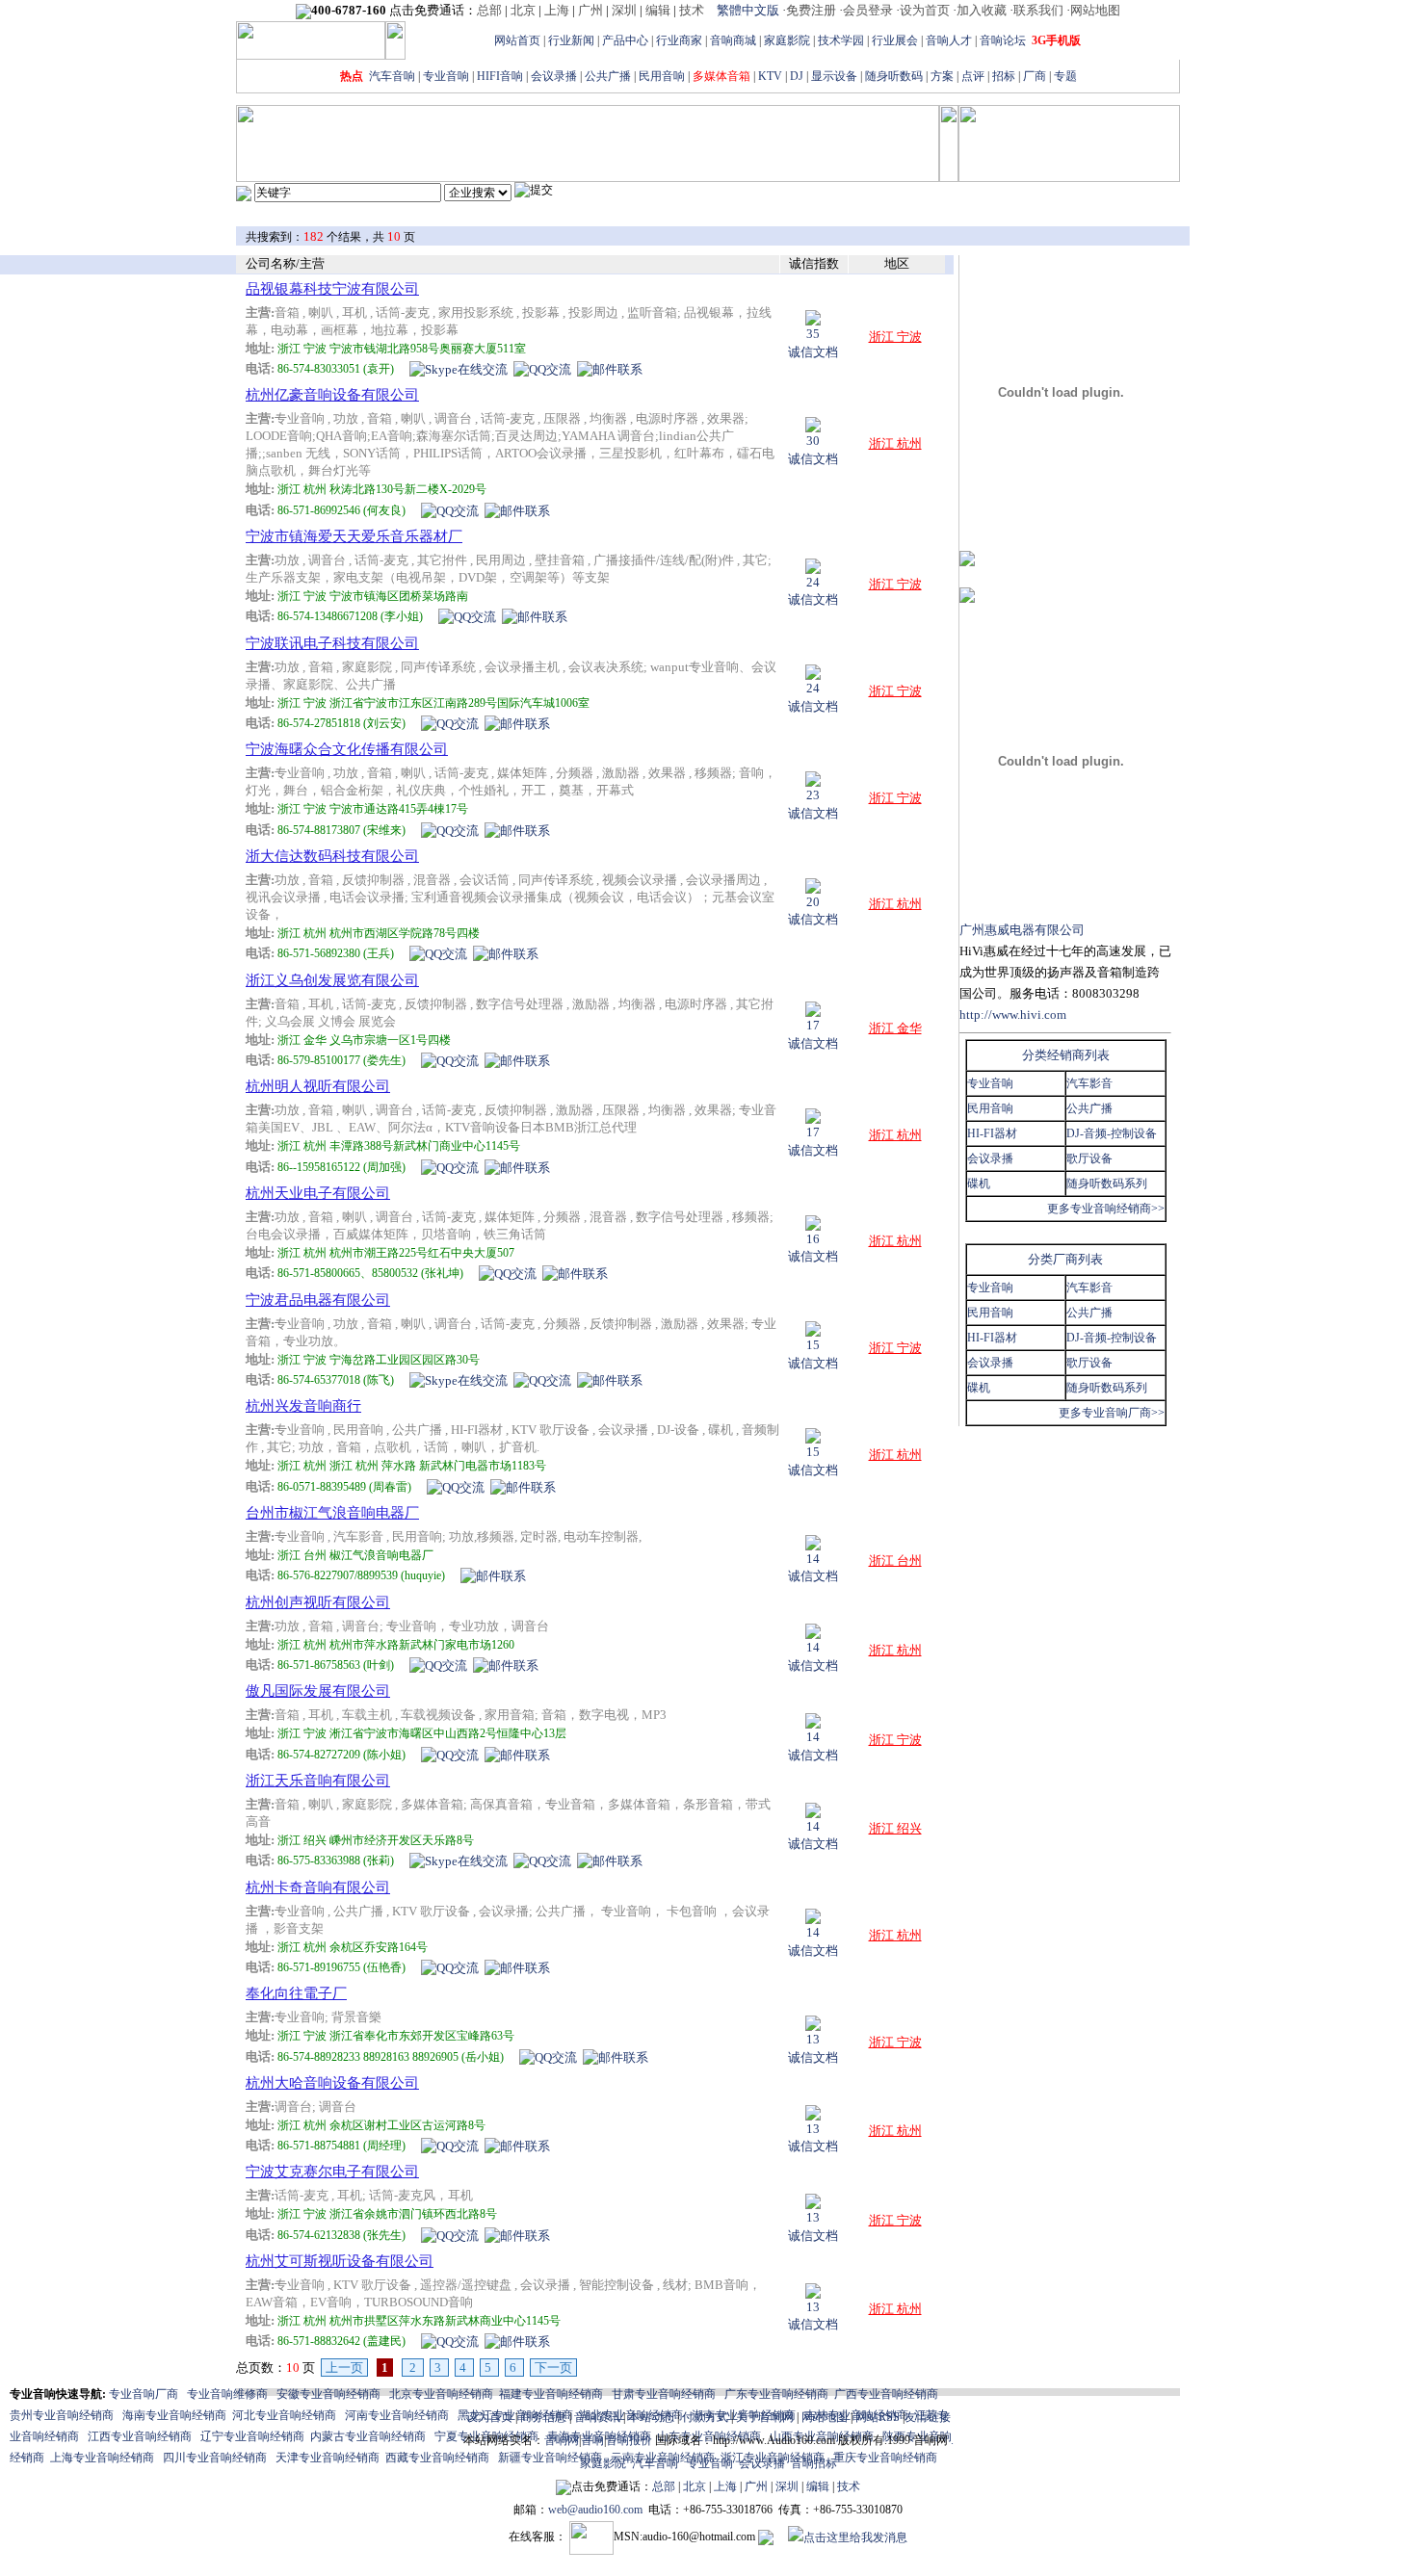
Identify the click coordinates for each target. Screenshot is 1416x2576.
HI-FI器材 (992, 1133)
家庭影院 (787, 40)
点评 (973, 76)
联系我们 (1038, 10)
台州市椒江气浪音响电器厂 (332, 1513)
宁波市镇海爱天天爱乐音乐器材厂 (354, 536)
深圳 (624, 10)
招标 (1004, 76)
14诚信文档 (813, 1568)
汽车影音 (1089, 1083)
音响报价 (629, 2440)
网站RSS (878, 2417)
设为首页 (925, 10)
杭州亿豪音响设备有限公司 (332, 395)
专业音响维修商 (227, 2394)
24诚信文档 (813, 591)
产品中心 (625, 40)
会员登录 (868, 10)
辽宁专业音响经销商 (252, 2436)
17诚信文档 (813, 1034)
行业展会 (895, 40)
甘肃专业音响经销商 (664, 2394)
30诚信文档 (813, 450)
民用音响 (662, 76)
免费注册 (811, 10)
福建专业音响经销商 (551, 2394)
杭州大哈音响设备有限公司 (332, 2083)
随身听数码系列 (1107, 1184)
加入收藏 (982, 10)
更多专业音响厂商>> (1112, 1413)
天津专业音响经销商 (328, 2458)
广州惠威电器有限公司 (1022, 930)
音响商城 (733, 40)
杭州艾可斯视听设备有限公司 (340, 2261)
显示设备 (834, 76)
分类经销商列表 (1066, 1055)
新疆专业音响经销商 (550, 2458)
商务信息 (543, 2417)
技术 (692, 10)
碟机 (979, 1184)
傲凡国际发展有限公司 (318, 1691)
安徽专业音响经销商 (328, 2394)
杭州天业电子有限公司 (318, 1193)
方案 (942, 76)
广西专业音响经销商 (886, 2394)
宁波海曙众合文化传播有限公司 (347, 749)
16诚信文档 (813, 1248)
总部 (489, 10)
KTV (770, 76)
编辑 (658, 10)
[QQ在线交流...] (542, 368)
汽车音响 (392, 76)
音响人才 (949, 40)
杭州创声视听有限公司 (318, 1602)
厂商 (1035, 76)
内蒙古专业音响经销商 (368, 2436)
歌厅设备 (1089, 1158)
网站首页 (517, 40)
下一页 (553, 2368)
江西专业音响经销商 (140, 2436)
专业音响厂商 (144, 2394)
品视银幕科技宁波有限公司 (332, 289)
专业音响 (446, 76)
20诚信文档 (813, 911)
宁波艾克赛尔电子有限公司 (332, 2172)
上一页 (344, 2368)
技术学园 (841, 40)
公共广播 (608, 76)
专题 (1065, 76)
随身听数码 (894, 76)
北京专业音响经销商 (441, 2394)
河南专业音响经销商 (397, 2415)
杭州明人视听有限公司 (318, 1086)
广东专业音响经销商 (776, 2394)
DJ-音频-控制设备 (1112, 1133)
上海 (557, 10)
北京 (523, 10)
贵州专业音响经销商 (62, 2415)
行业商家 (679, 40)
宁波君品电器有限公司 (318, 1300)
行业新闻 (571, 40)
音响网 (562, 2440)
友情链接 (928, 2417)
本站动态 (651, 2417)
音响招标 (814, 2463)
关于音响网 (765, 2417)
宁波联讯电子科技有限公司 (332, 643)
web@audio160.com (595, 2510)
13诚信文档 (813, 2048)
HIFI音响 (500, 76)
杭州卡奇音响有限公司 (318, 1887)
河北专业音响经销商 (284, 2415)
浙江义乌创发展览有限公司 (332, 980)
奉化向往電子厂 (296, 1993)
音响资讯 (597, 2417)
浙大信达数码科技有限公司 (332, 856)
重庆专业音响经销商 (885, 2458)
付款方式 (705, 2417)
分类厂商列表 (1065, 1259)
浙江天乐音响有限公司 (318, 1781)
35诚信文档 (813, 343)
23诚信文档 (813, 804)
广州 (590, 10)
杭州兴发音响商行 (303, 1406)
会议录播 (554, 76)
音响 (592, 2440)
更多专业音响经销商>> (1106, 1209)
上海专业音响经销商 (102, 2458)
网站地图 (1095, 10)
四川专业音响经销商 (215, 2458)
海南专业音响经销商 (174, 2415)
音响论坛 (1003, 40)
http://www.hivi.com (1013, 1015)
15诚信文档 (813, 1354)
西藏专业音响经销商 (437, 2458)
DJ (797, 76)
